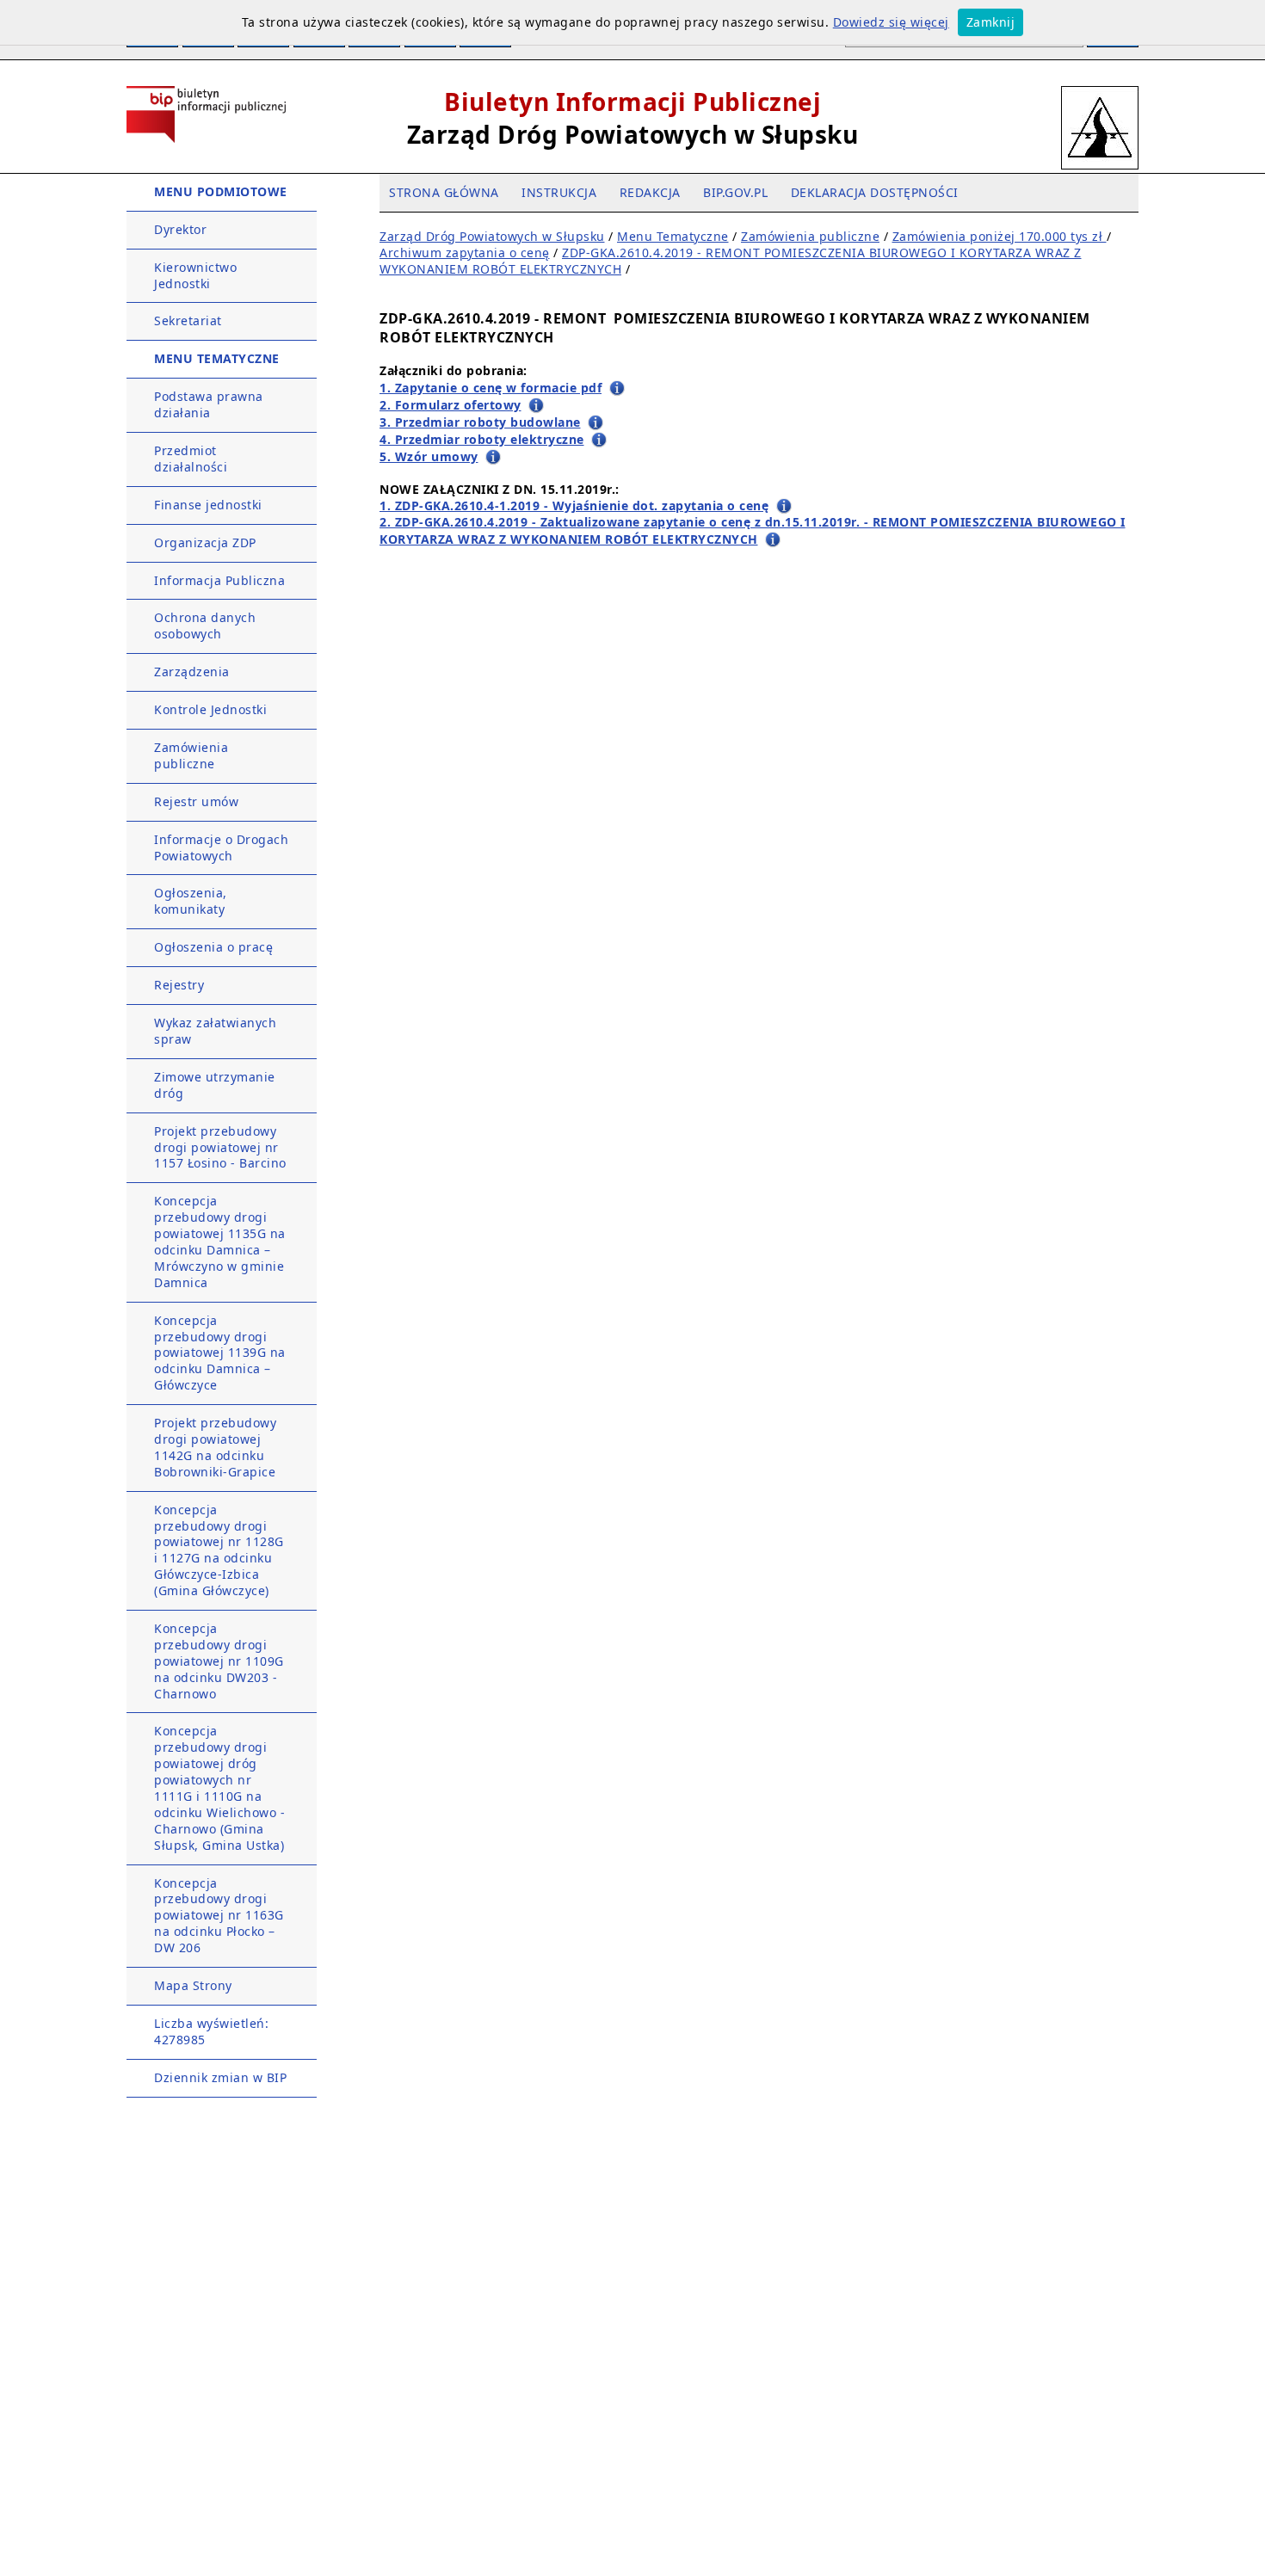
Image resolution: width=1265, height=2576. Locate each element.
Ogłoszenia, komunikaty (191, 901)
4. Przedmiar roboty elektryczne (482, 439)
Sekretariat (188, 320)
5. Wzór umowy (429, 456)
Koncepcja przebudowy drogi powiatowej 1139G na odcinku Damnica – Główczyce (220, 1353)
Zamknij (991, 22)
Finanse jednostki (208, 505)
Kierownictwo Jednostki (195, 275)
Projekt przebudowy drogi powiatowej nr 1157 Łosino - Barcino (220, 1147)
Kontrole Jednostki (210, 709)
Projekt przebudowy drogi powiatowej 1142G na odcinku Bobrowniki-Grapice (215, 1447)
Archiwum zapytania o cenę (465, 253)
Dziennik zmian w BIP (220, 2077)
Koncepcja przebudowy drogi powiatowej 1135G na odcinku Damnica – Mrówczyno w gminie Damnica (220, 1241)
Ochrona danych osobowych (205, 626)
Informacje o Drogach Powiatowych (221, 847)
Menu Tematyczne (673, 236)
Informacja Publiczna (219, 580)
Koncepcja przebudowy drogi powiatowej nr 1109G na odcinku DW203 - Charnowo (219, 1661)
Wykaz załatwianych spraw (215, 1031)
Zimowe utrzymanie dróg (215, 1085)
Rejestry (179, 985)
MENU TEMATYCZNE (217, 358)
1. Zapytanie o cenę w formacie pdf (491, 388)
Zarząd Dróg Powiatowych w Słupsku (492, 236)
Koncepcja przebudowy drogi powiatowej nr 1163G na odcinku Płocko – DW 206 (219, 1916)
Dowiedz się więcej (891, 22)
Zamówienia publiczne (191, 755)
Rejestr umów (196, 801)
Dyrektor (180, 229)
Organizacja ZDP (205, 542)
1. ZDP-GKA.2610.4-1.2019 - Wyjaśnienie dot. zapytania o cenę (574, 505)
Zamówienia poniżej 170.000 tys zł (1000, 236)
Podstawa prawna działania (209, 404)
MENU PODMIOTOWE (221, 191)
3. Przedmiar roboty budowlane (480, 422)
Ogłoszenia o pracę (213, 947)
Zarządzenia (192, 672)
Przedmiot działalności (191, 459)
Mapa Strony (193, 1985)
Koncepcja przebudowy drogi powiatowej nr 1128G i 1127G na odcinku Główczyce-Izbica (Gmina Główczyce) (219, 1550)
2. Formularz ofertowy (450, 405)
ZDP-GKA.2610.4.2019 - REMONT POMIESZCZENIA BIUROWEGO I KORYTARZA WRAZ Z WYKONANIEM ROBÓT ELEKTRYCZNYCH (731, 261)
